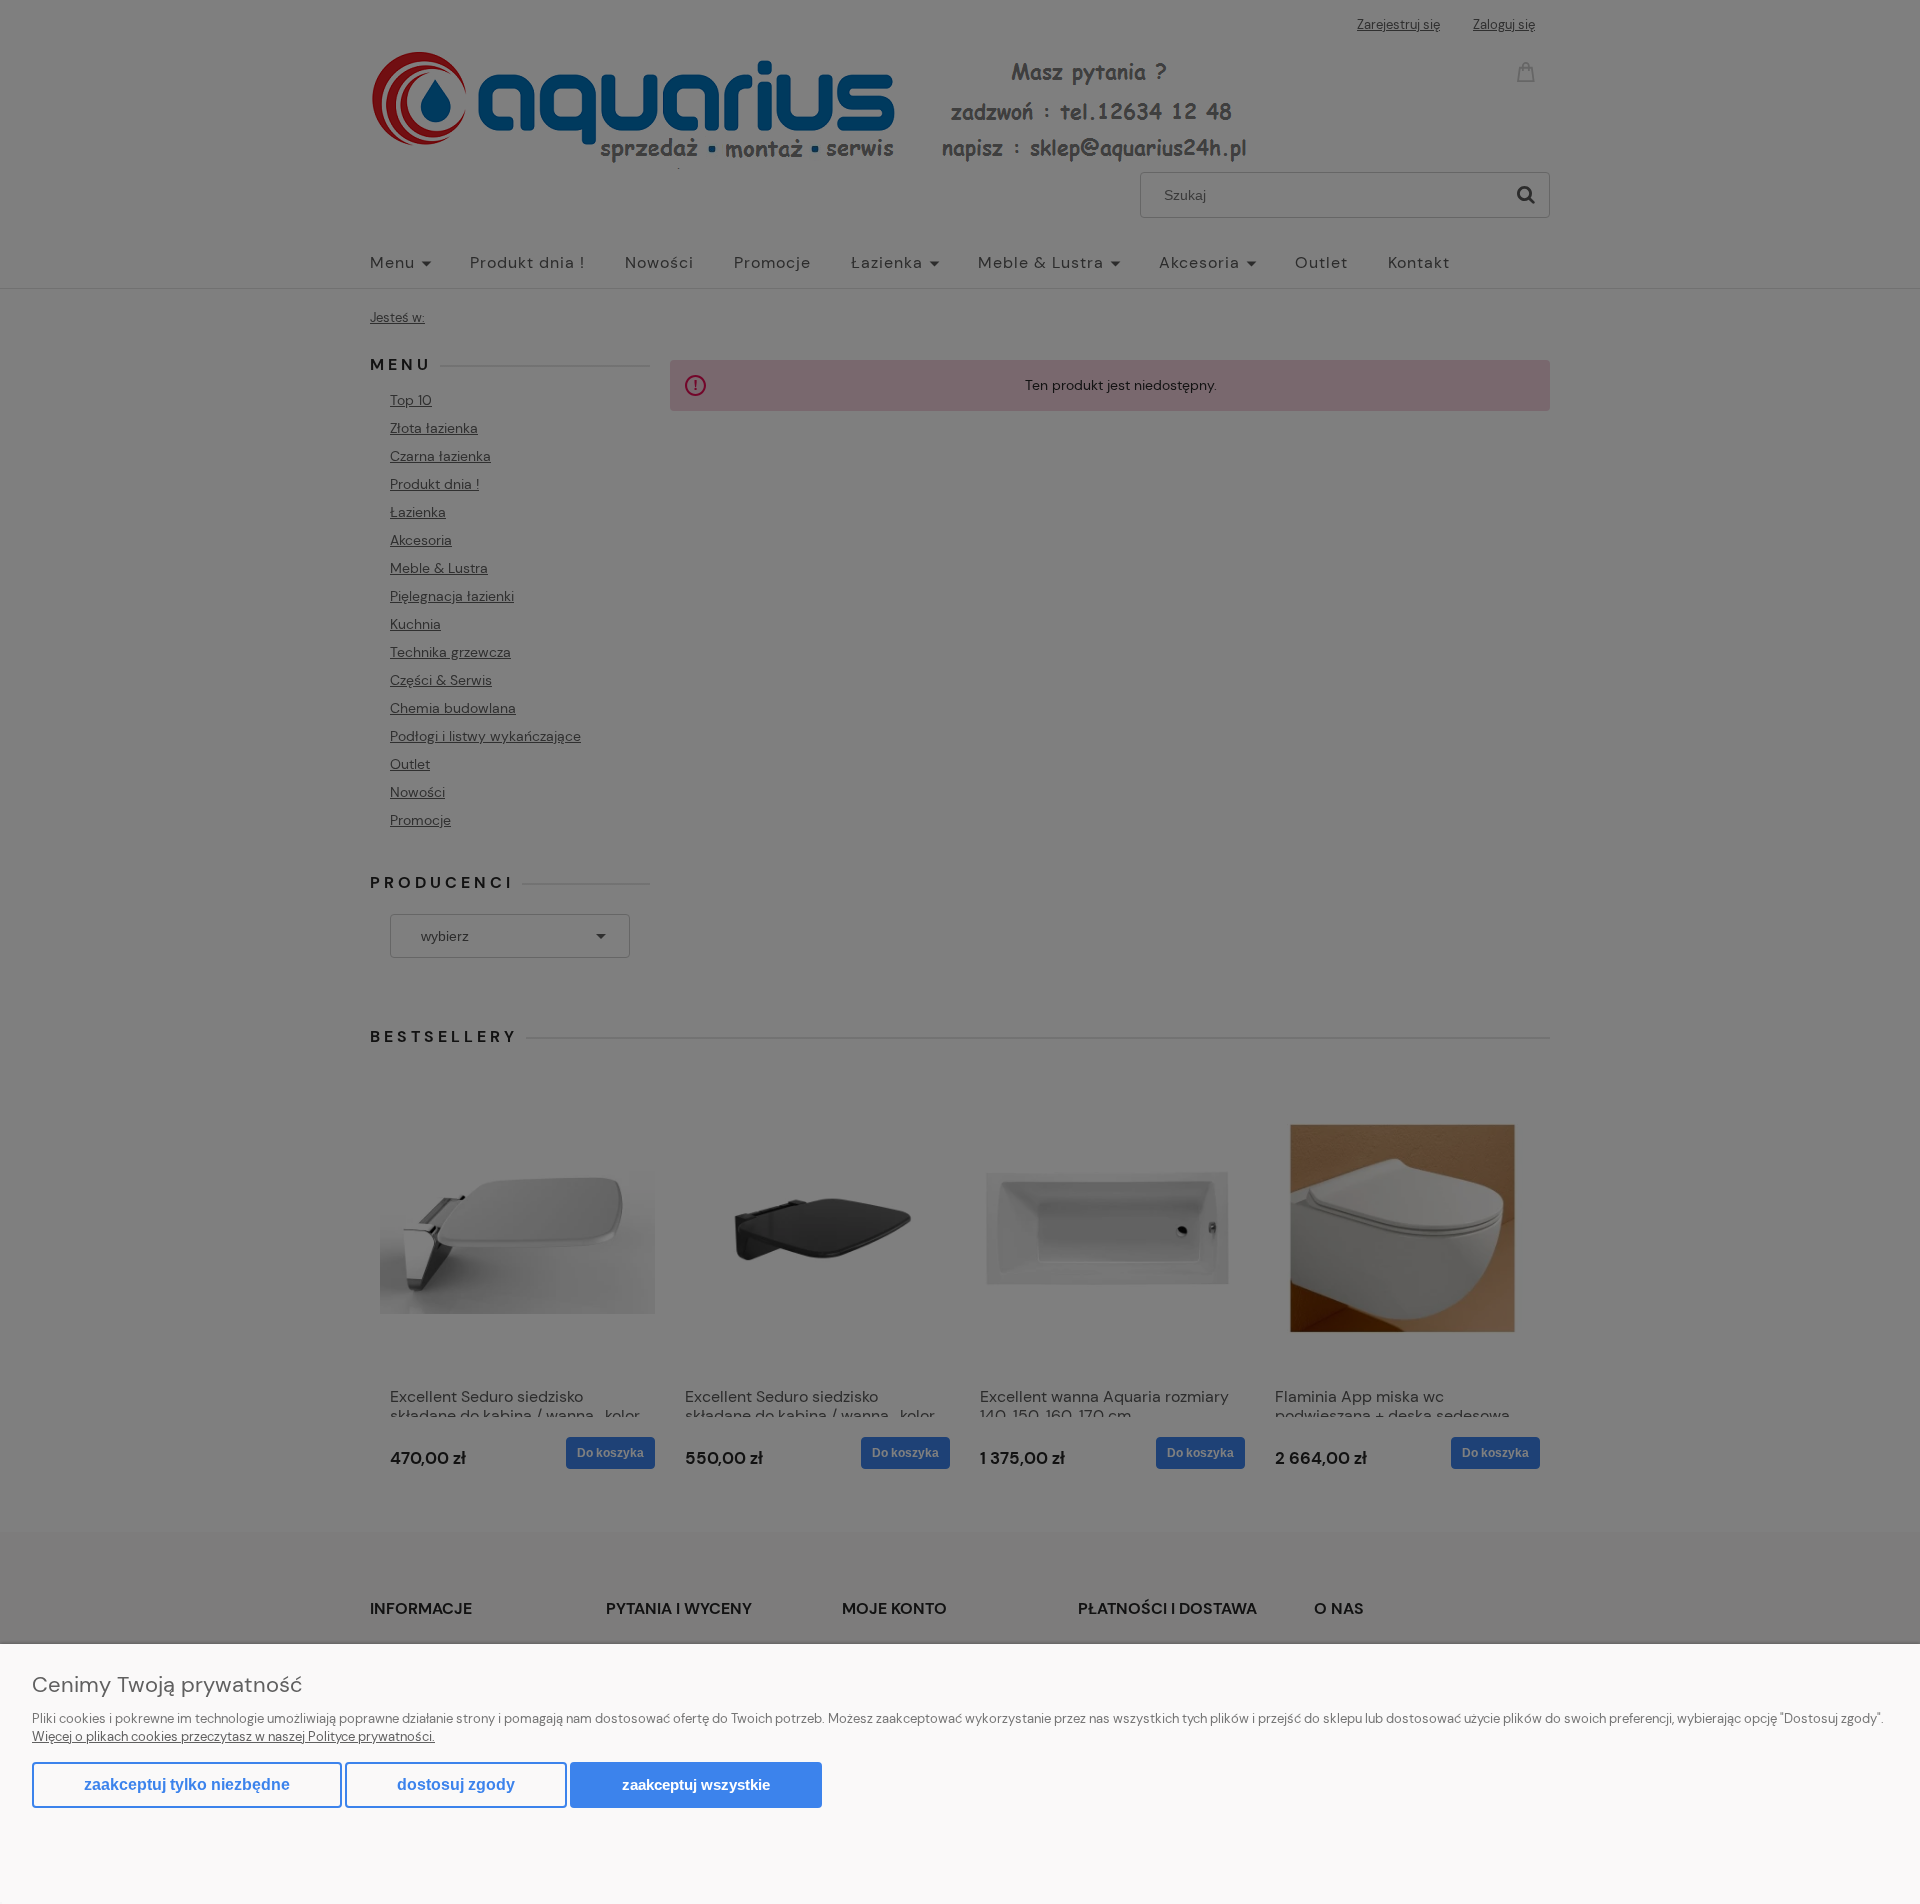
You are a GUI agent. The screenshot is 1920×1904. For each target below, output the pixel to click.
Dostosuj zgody (456, 1784)
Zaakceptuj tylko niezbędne (187, 1784)
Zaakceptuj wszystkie (696, 1784)
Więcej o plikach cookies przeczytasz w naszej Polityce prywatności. (233, 1736)
